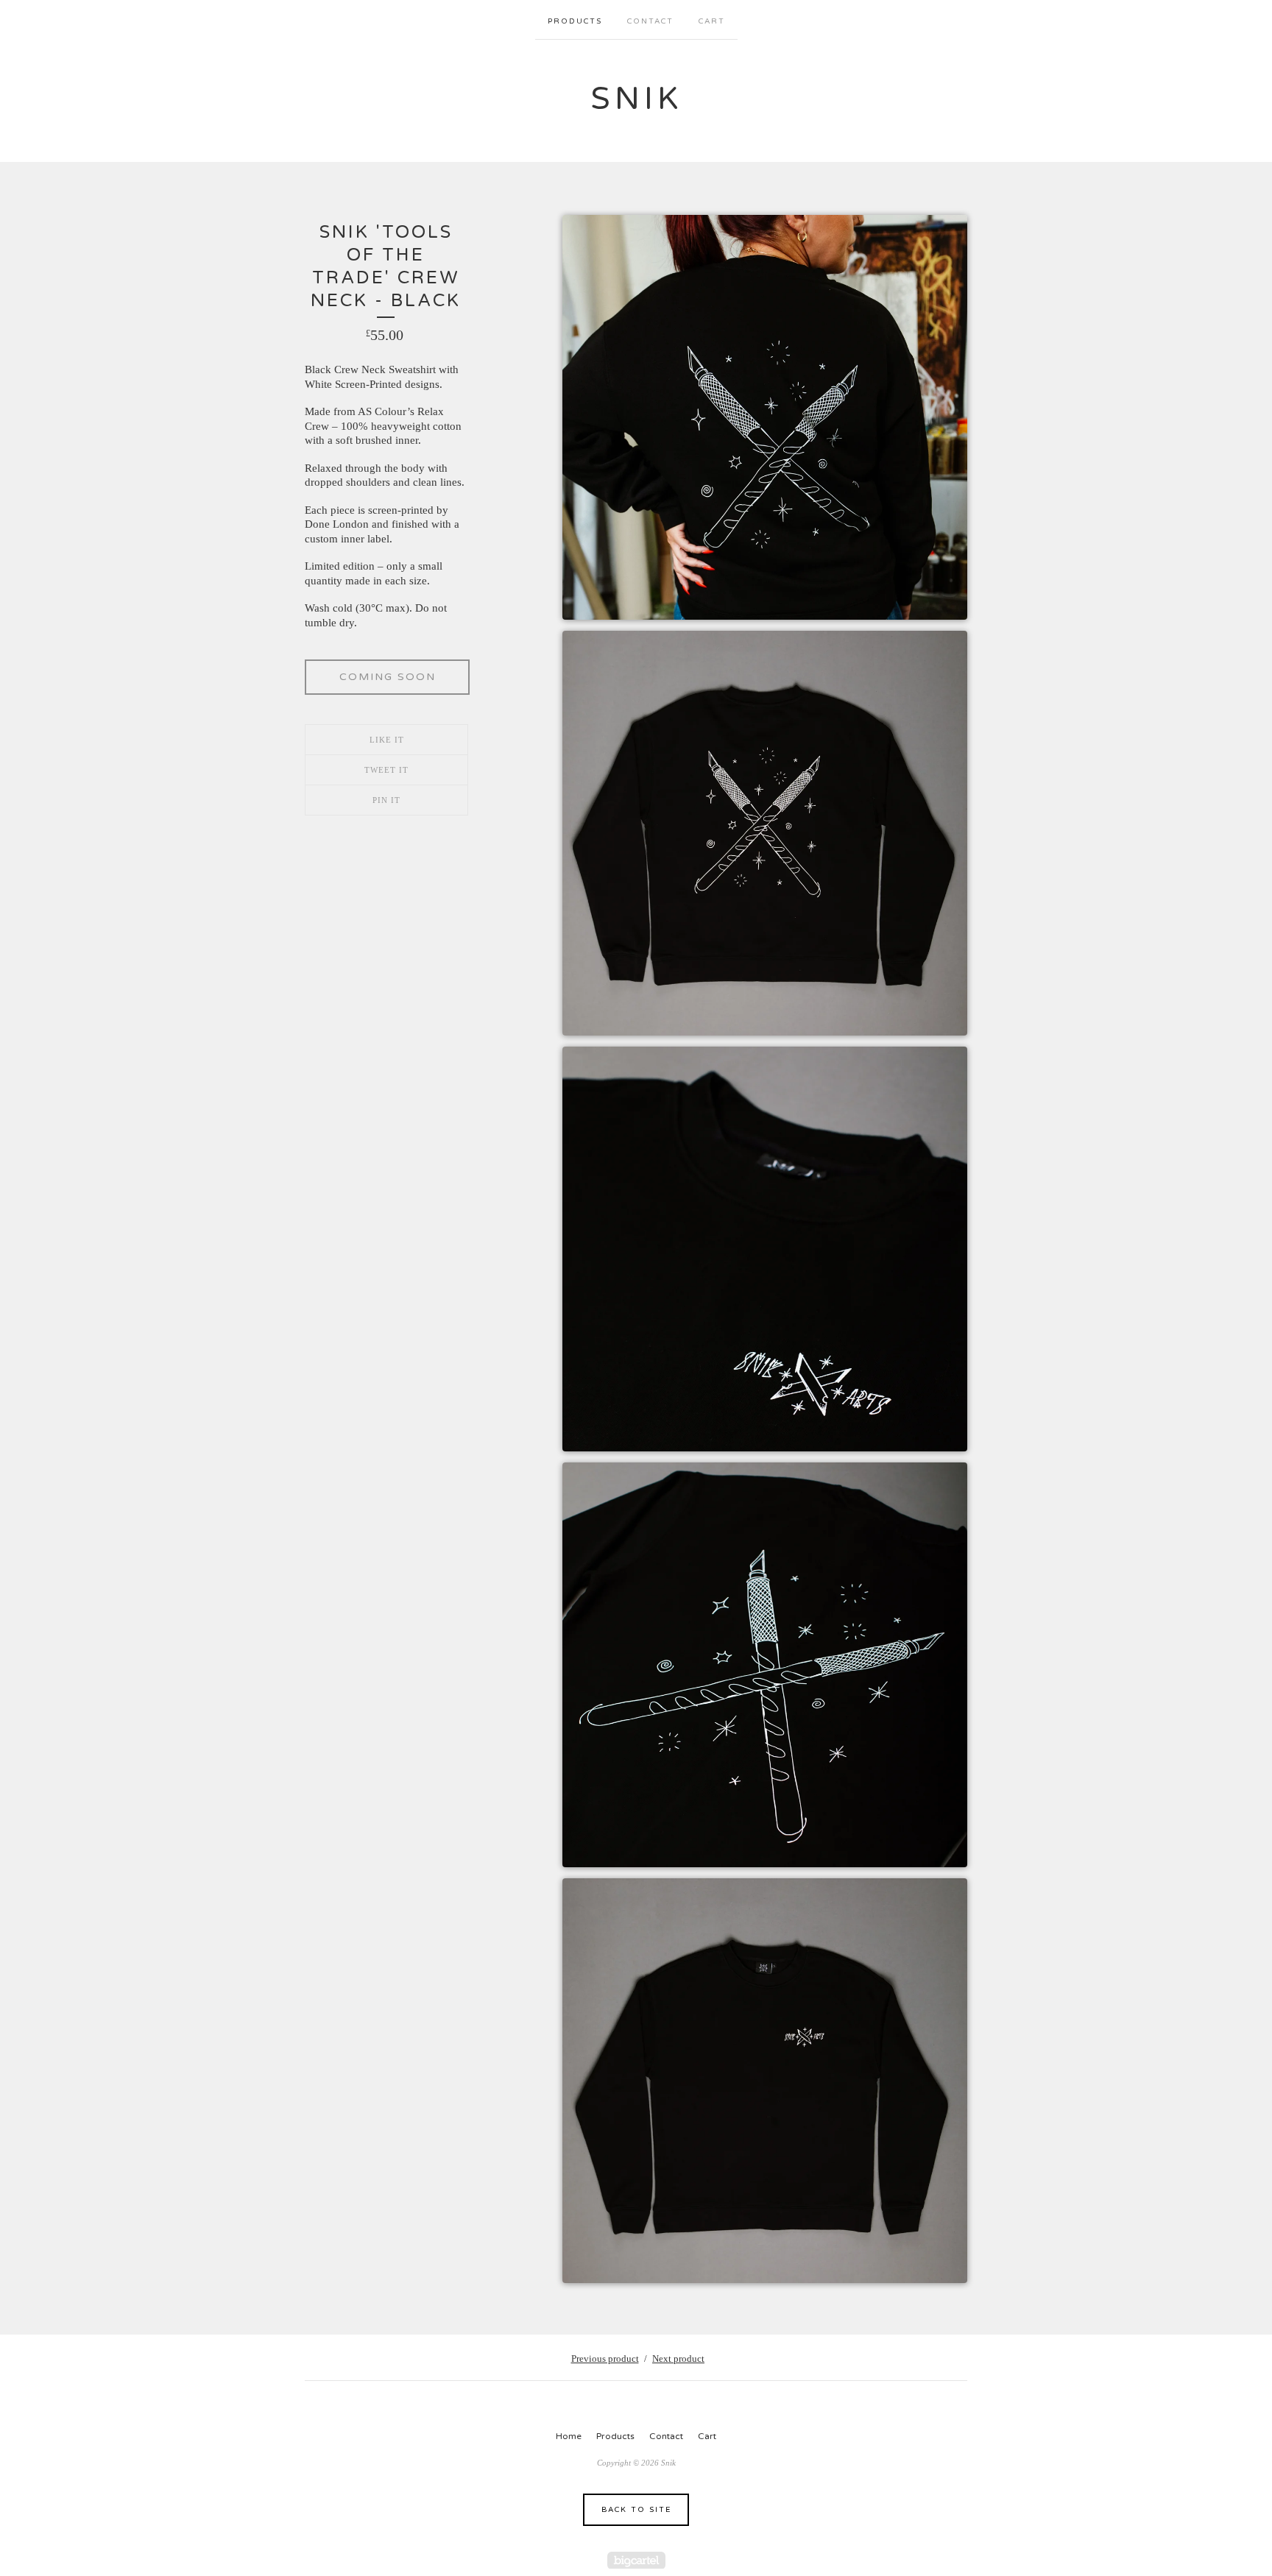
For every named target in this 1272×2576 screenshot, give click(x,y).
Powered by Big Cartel (636, 2560)
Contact (650, 21)
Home (569, 2436)
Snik (636, 99)
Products (575, 21)
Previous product (605, 2359)
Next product (678, 2359)
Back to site (636, 2510)
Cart (712, 21)
